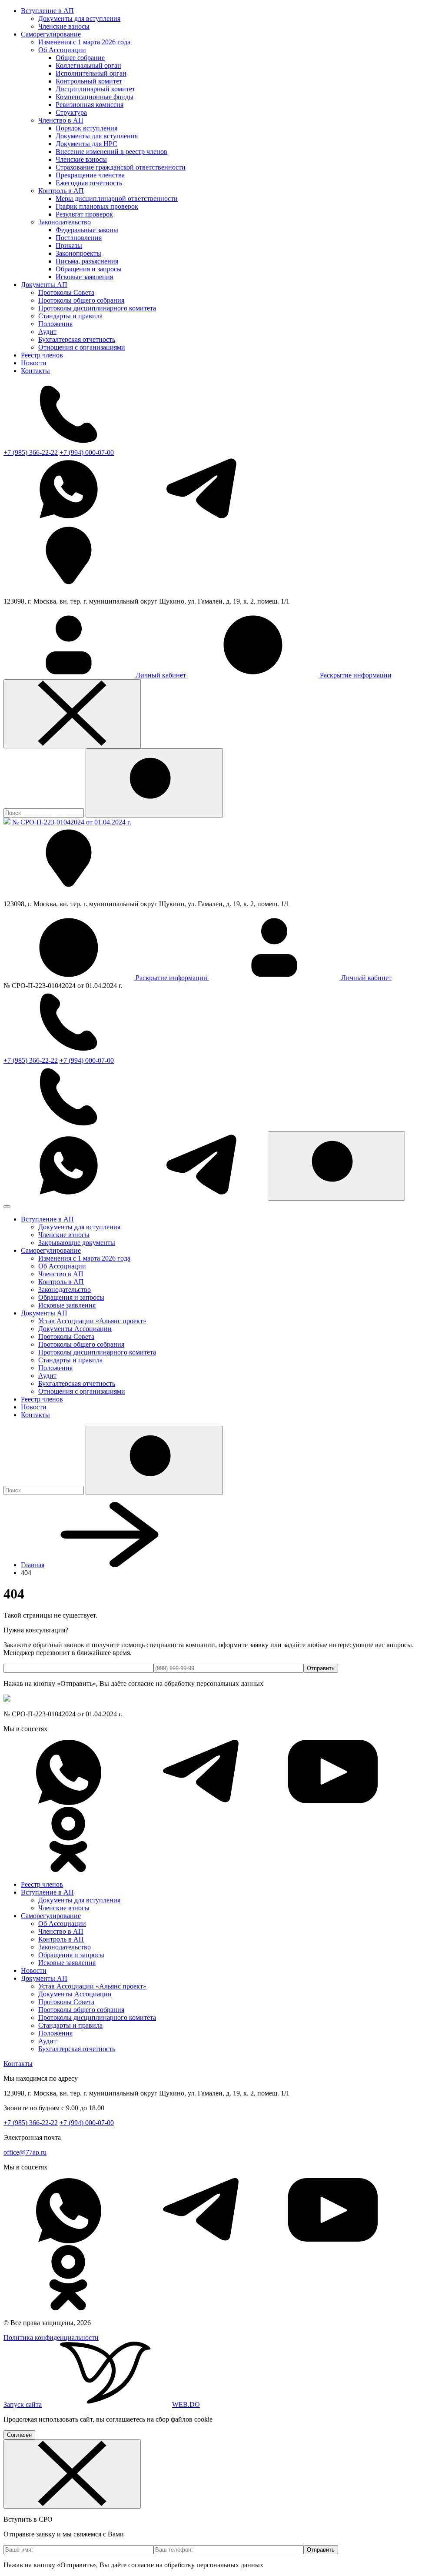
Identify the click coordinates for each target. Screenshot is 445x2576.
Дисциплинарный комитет (95, 89)
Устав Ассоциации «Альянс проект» (92, 1321)
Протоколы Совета (66, 292)
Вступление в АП (47, 11)
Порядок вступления (86, 128)
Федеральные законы (87, 230)
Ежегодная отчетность (89, 183)
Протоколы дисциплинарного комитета (97, 308)
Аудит (47, 332)
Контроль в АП (61, 191)
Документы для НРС (86, 144)
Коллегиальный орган (88, 65)
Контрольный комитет (89, 81)
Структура (71, 112)
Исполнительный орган (91, 73)
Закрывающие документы (77, 1243)
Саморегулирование (51, 34)
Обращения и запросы (89, 269)
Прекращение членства (90, 175)
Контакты (35, 371)
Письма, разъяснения (87, 261)
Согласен (19, 2435)
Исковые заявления (84, 277)
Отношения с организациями (82, 347)
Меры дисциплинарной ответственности (117, 199)
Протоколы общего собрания (81, 300)
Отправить (321, 1668)
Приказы (69, 245)
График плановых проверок (97, 206)
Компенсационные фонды (95, 97)
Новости (34, 363)
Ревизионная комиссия (90, 105)
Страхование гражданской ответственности (121, 167)
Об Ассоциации (62, 50)
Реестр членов (42, 355)
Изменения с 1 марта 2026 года (84, 42)
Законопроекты (78, 253)
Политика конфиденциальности (51, 2337)
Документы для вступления (79, 18)
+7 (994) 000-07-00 (87, 452)
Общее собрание (80, 58)
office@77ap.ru (25, 2152)
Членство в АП (61, 120)
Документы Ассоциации (75, 1329)
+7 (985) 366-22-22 (31, 452)
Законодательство (65, 222)
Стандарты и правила (70, 316)
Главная (33, 1565)
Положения (55, 324)
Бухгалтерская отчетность (77, 339)
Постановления (79, 238)
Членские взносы (64, 26)
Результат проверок (84, 214)
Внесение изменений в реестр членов (111, 152)
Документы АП (44, 285)
